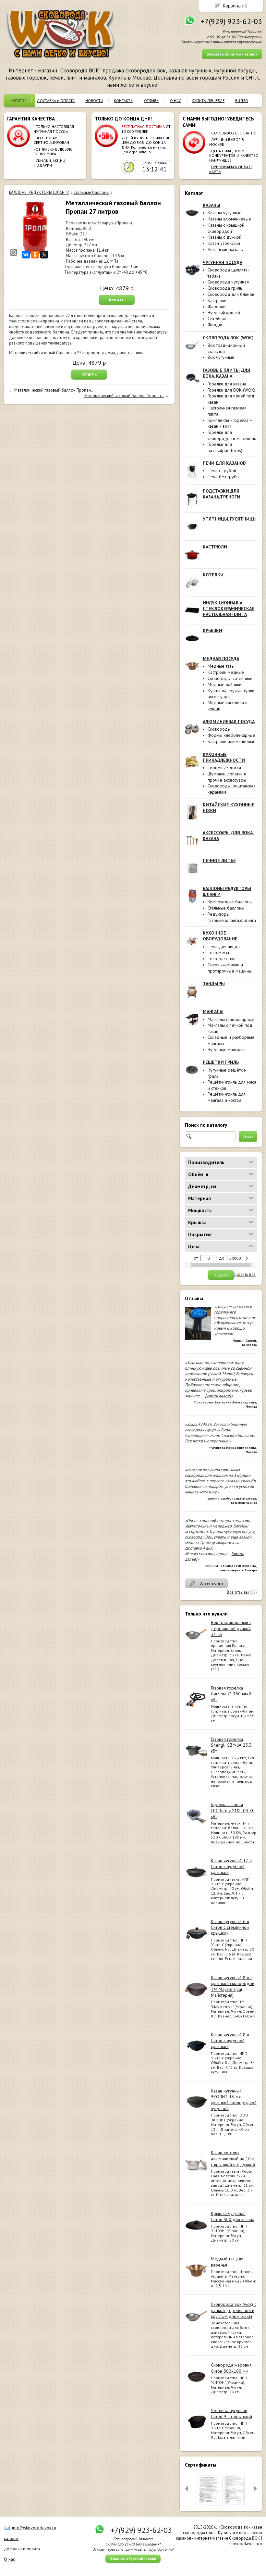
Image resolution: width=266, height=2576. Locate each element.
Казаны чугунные (225, 213)
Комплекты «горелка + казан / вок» (230, 423)
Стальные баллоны (226, 908)
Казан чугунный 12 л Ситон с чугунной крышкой (231, 1866)
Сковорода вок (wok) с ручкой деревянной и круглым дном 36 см (234, 2310)
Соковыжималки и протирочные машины (230, 968)
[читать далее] (218, 1396)
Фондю (215, 325)
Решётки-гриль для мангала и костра (227, 1097)
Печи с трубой (222, 471)
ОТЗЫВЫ (152, 101)
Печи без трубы (224, 477)
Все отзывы (238, 1592)
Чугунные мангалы (226, 1049)
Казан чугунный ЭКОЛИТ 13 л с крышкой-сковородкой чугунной (234, 2100)
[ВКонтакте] (26, 255)
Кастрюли (217, 300)
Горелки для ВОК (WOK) (231, 390)
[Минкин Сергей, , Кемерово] (198, 1342)
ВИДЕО (242, 101)
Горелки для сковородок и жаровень (232, 435)
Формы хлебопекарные (231, 735)
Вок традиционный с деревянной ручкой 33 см (231, 1628)
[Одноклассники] (35, 255)
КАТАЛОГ (18, 101)
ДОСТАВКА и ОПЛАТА (56, 101)
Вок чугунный (221, 357)
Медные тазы (221, 666)
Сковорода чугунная (228, 282)
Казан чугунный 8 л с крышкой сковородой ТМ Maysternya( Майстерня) (233, 1986)
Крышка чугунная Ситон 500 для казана (233, 2216)
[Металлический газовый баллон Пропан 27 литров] (35, 228)
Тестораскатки (222, 959)
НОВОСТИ (94, 101)
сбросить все (243, 1275)
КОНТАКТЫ (124, 101)
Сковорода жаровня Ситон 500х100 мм (231, 2368)
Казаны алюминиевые (229, 219)
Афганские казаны (226, 249)
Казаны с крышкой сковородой (226, 228)
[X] (44, 255)
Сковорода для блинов (231, 294)
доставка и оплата (22, 2549)
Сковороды (219, 729)
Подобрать (221, 1275)
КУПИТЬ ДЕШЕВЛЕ (208, 101)
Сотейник (217, 319)
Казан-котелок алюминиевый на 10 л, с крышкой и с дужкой (233, 2158)
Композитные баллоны (230, 902)
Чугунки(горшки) (224, 312)
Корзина (232, 6)
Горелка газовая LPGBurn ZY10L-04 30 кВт (233, 1810)
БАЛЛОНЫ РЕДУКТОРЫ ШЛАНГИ (39, 192)
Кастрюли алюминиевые (232, 741)
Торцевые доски (224, 768)
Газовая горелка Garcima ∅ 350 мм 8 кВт (231, 1694)
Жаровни (217, 307)
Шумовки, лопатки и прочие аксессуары (227, 777)
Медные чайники (224, 685)
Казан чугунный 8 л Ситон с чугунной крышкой (230, 2041)
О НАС (175, 101)
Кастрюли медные (226, 672)
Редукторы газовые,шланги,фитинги (232, 917)
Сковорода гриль (225, 288)
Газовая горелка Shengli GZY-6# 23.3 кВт (231, 1745)
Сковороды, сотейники (230, 678)
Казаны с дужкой (224, 237)
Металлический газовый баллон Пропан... (54, 390)
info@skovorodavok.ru (34, 2528)
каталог (11, 2538)
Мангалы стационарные (231, 1019)
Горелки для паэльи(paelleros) (225, 447)
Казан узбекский (224, 243)
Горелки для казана (227, 384)
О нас (9, 2559)
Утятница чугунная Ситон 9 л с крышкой (231, 2413)
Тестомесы (218, 952)
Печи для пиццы (224, 947)
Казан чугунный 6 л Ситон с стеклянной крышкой (230, 1927)
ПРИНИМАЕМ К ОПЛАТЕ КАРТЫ (231, 169)
